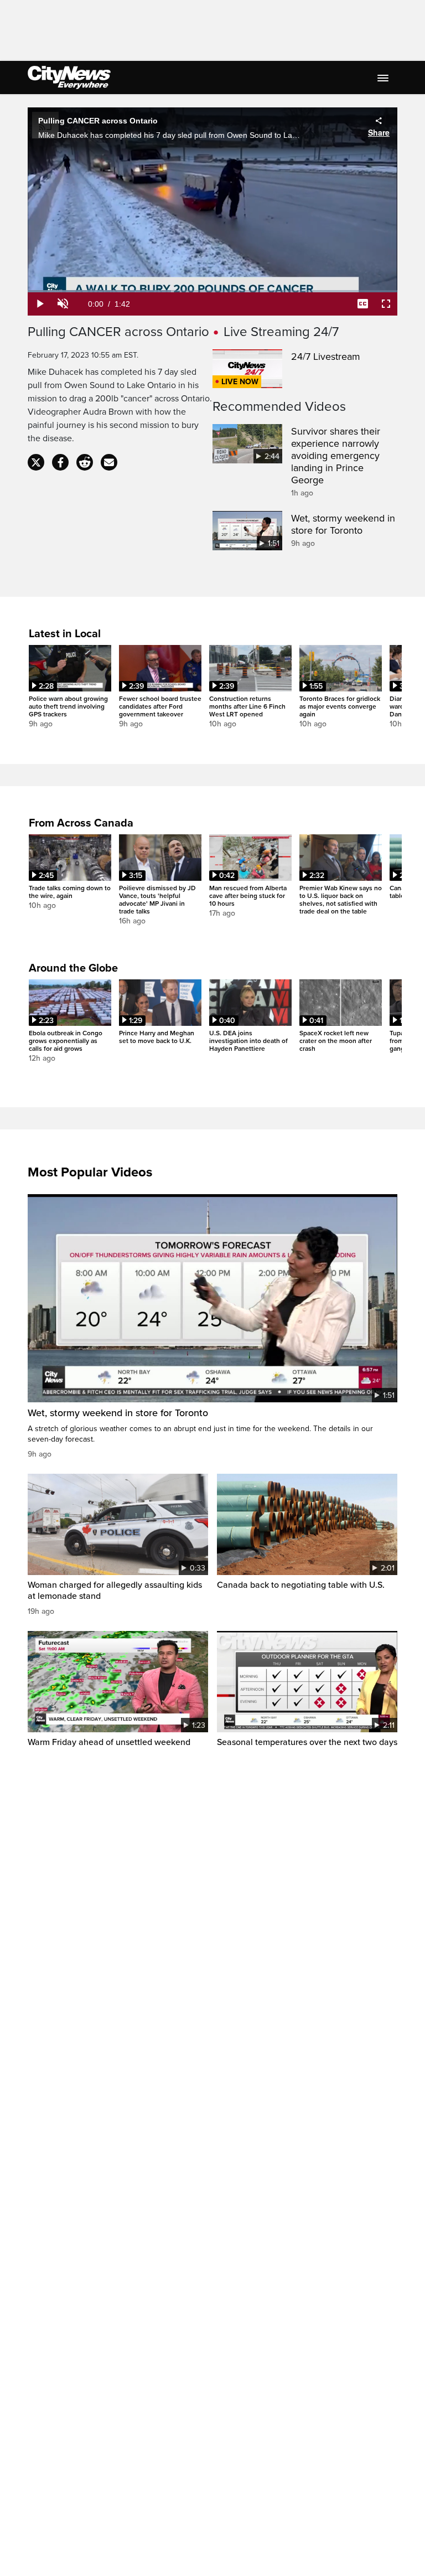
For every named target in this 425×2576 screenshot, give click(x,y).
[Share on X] (36, 462)
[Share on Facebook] (60, 462)
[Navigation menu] (384, 78)
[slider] (212, 291)
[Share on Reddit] (85, 462)
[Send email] (109, 462)
